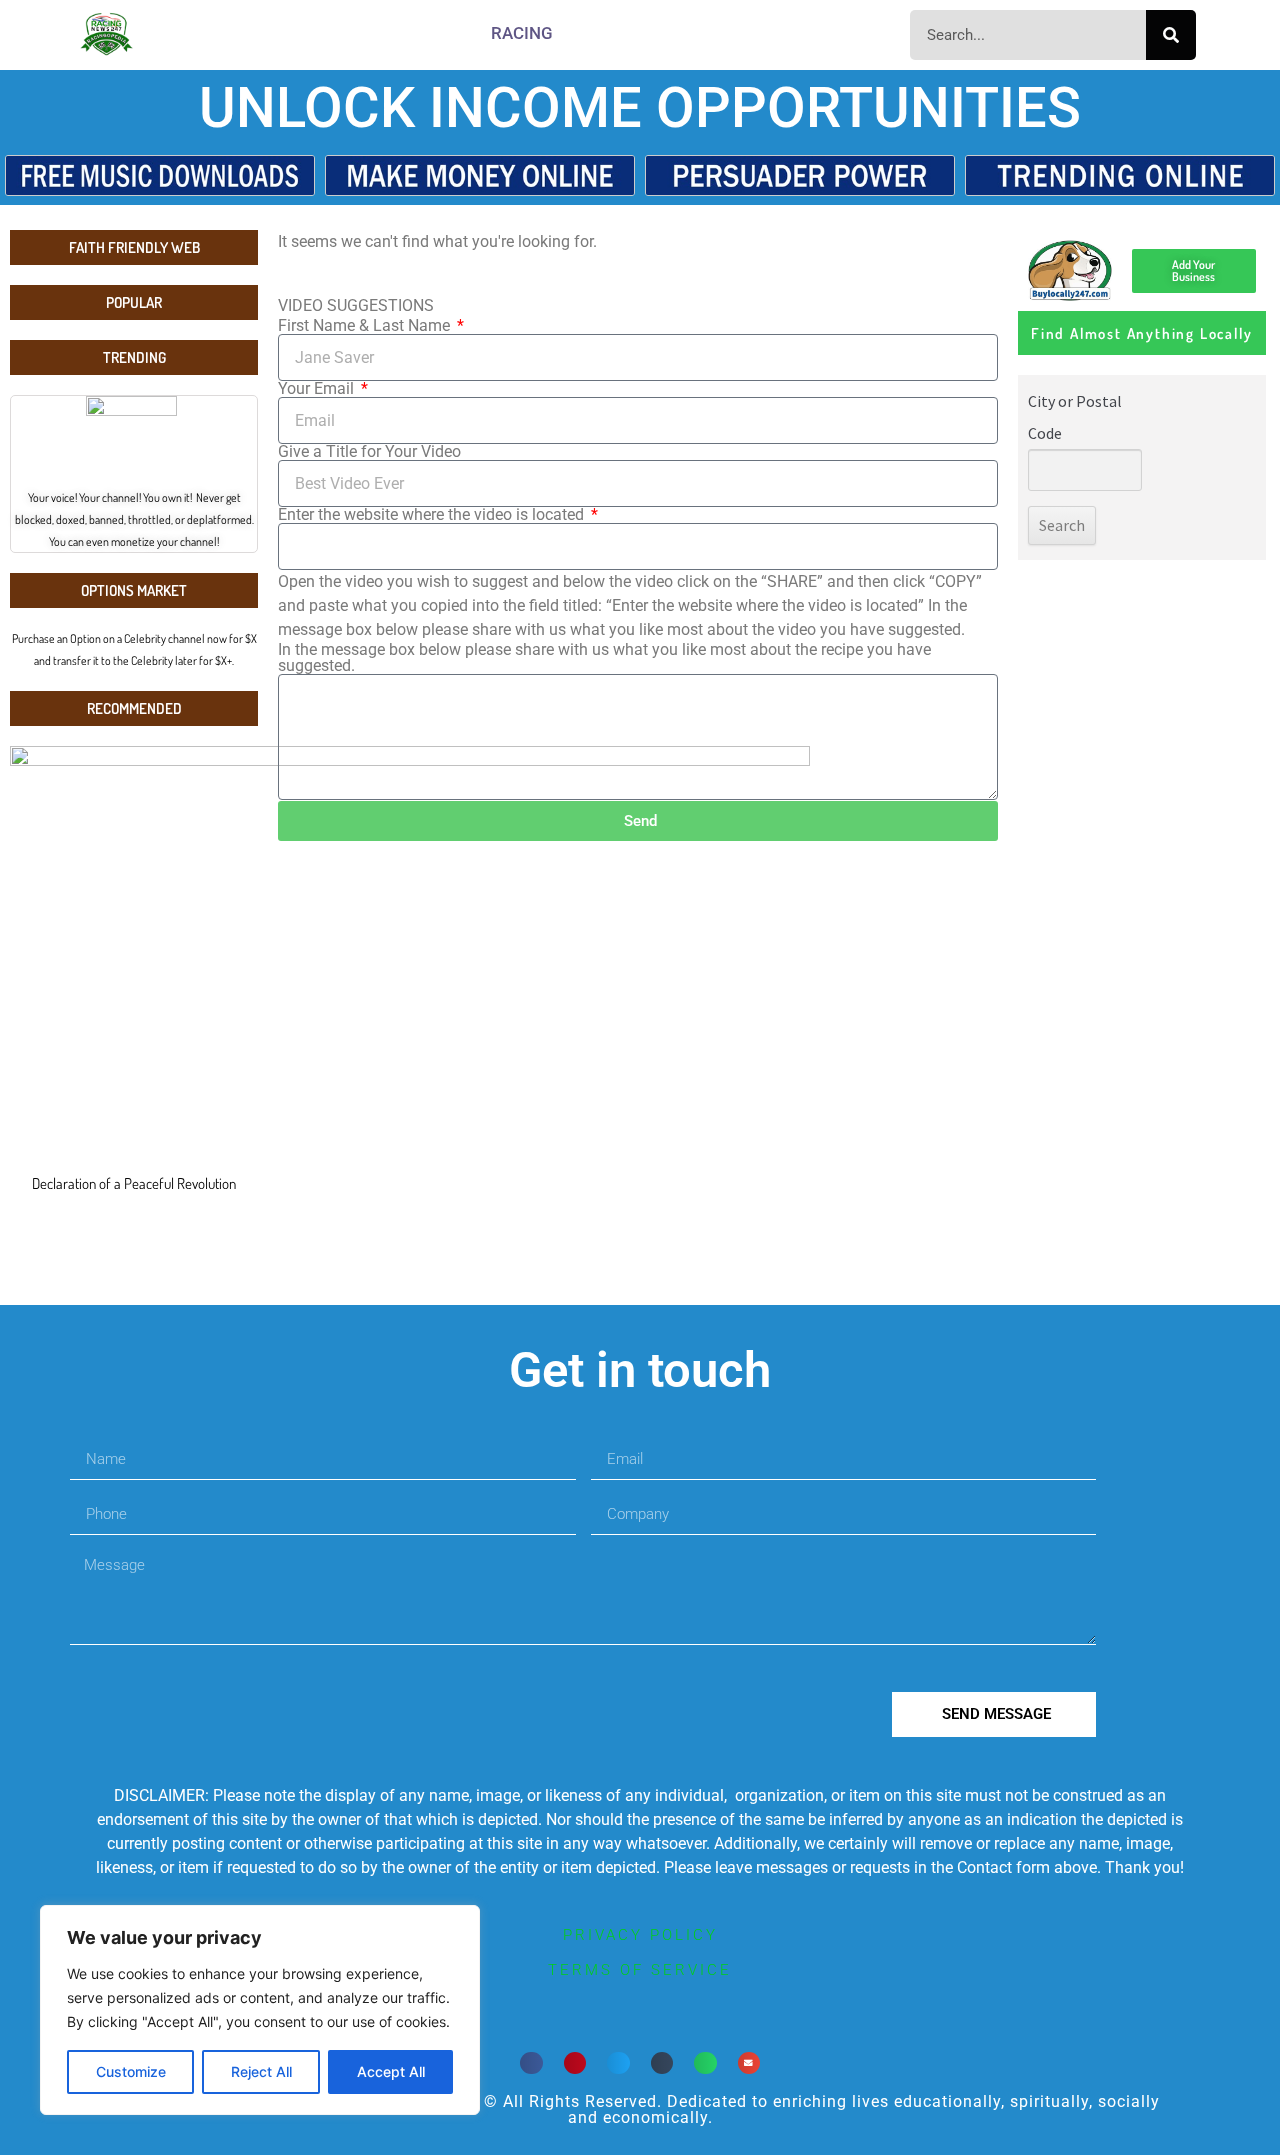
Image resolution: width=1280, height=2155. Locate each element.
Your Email (318, 389)
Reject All (261, 2071)
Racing (522, 33)
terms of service (640, 1970)
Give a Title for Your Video (369, 452)
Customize (131, 2071)
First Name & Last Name (366, 326)
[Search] (1171, 35)
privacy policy (640, 1935)
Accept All (391, 2071)
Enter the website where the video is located (433, 515)
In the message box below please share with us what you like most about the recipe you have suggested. (604, 658)
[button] (531, 2063)
